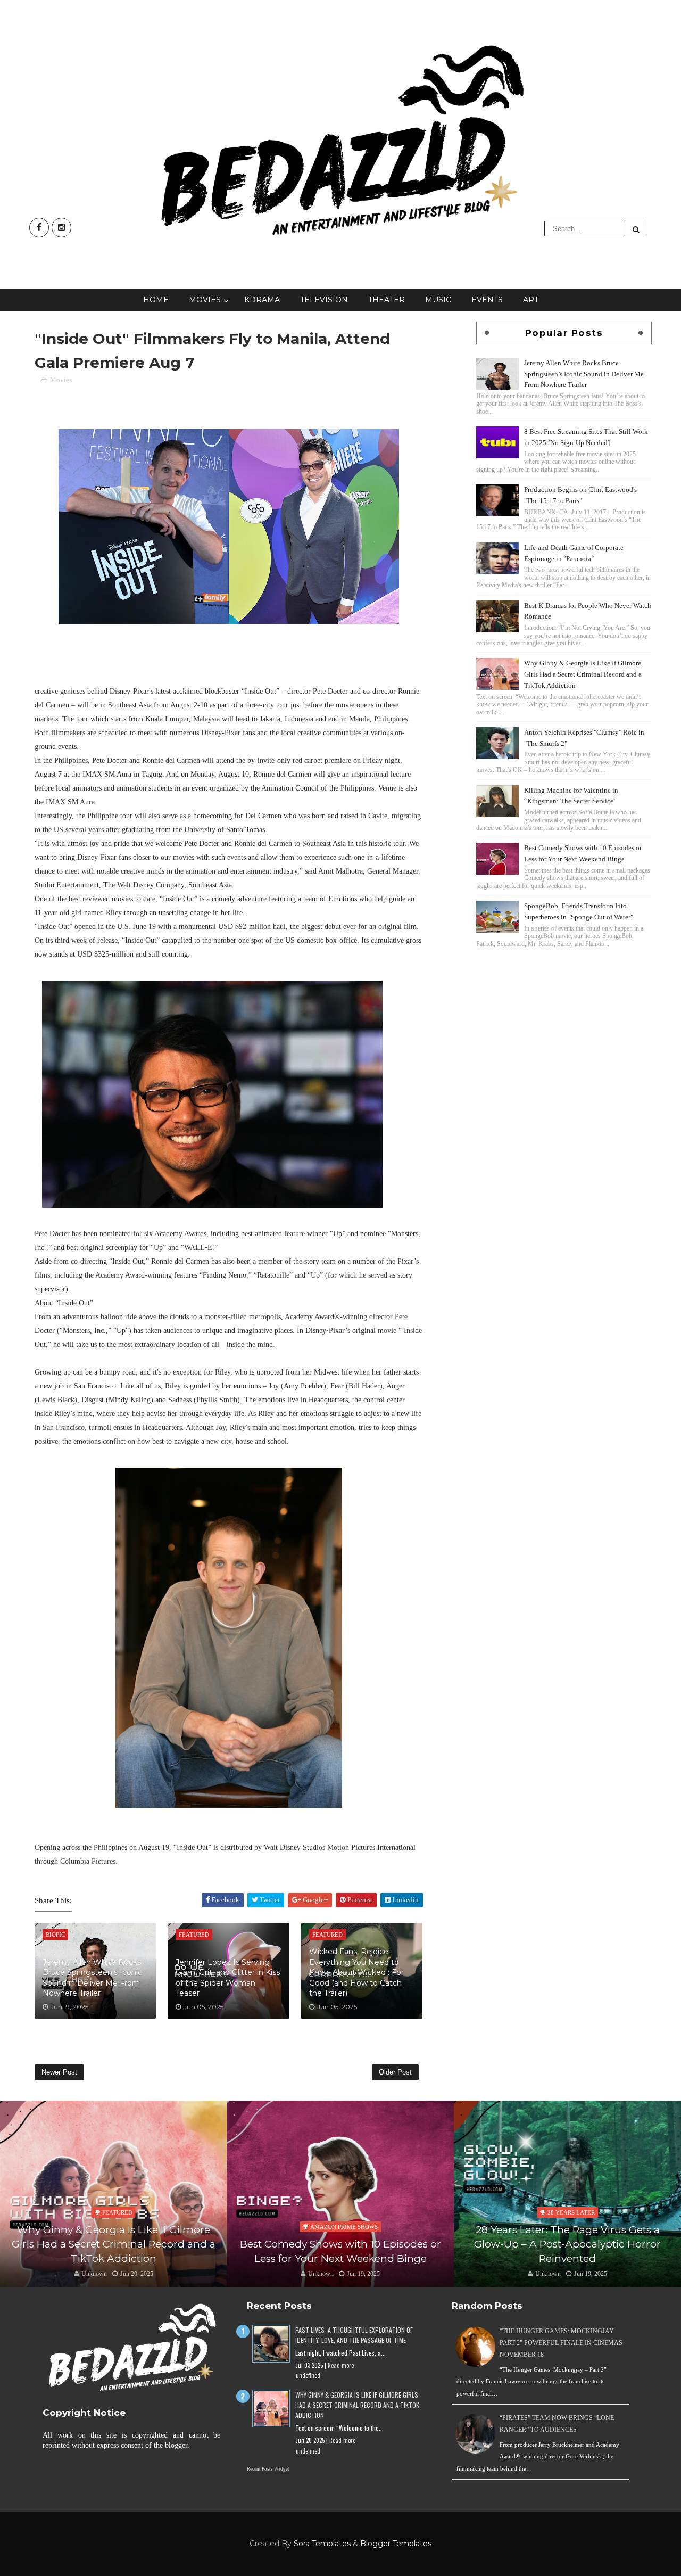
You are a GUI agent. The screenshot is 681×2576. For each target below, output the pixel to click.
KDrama (262, 300)
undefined (308, 2375)
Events (487, 300)
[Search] (636, 229)
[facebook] (39, 228)
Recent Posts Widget (268, 2469)
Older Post (395, 2072)
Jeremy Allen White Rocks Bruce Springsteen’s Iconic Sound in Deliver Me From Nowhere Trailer (92, 1978)
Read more (341, 2365)
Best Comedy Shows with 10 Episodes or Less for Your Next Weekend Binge (113, 2251)
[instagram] (61, 228)
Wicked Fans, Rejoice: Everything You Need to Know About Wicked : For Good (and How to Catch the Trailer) (356, 1972)
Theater (387, 300)
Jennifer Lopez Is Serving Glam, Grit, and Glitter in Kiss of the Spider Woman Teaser (228, 1978)
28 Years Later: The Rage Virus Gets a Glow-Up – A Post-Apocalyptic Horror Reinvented (340, 2244)
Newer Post (59, 2072)
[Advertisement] (564, 1025)
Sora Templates (322, 2544)
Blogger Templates (396, 2544)
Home (156, 300)
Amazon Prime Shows (117, 2227)
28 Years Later (344, 2212)
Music (438, 300)
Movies (205, 300)
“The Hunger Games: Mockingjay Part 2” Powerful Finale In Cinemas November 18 (561, 2343)
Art (531, 300)
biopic (571, 2212)
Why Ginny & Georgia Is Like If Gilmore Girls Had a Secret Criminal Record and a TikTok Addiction (583, 674)
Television (324, 300)
